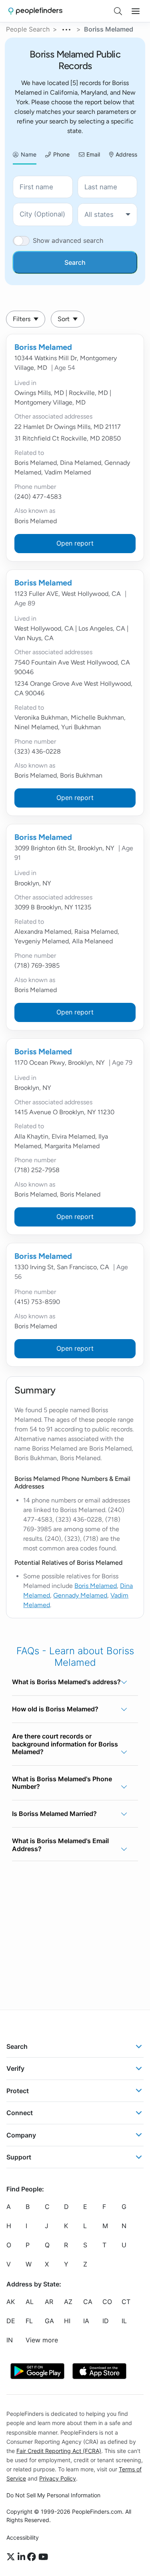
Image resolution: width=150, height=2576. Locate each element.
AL (30, 2302)
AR (49, 2302)
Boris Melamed (96, 1586)
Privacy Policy (58, 2478)
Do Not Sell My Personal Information (53, 2495)
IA (86, 2321)
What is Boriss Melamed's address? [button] (66, 1682)
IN (10, 2340)
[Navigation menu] (136, 11)
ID (106, 2321)
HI (67, 2321)
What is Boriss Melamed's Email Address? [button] (60, 1845)
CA (88, 2302)
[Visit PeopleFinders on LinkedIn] (23, 2557)
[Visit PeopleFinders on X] (12, 2557)
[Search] (118, 11)
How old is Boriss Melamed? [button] (55, 1709)
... (67, 28)
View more (42, 2340)
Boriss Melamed (43, 347)
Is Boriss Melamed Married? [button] (54, 1814)
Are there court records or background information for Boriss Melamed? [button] (65, 1744)
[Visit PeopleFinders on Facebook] (33, 2557)
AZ (68, 2302)
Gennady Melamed (80, 1595)
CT (126, 2302)
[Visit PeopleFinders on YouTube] (43, 2557)
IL (124, 2321)
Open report (75, 543)
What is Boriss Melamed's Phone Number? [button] (62, 1783)
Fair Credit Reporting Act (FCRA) (59, 2451)
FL (29, 2321)
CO (107, 2302)
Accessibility (23, 2537)
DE (11, 2321)
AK (11, 2302)
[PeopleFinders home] (35, 11)
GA (49, 2321)
